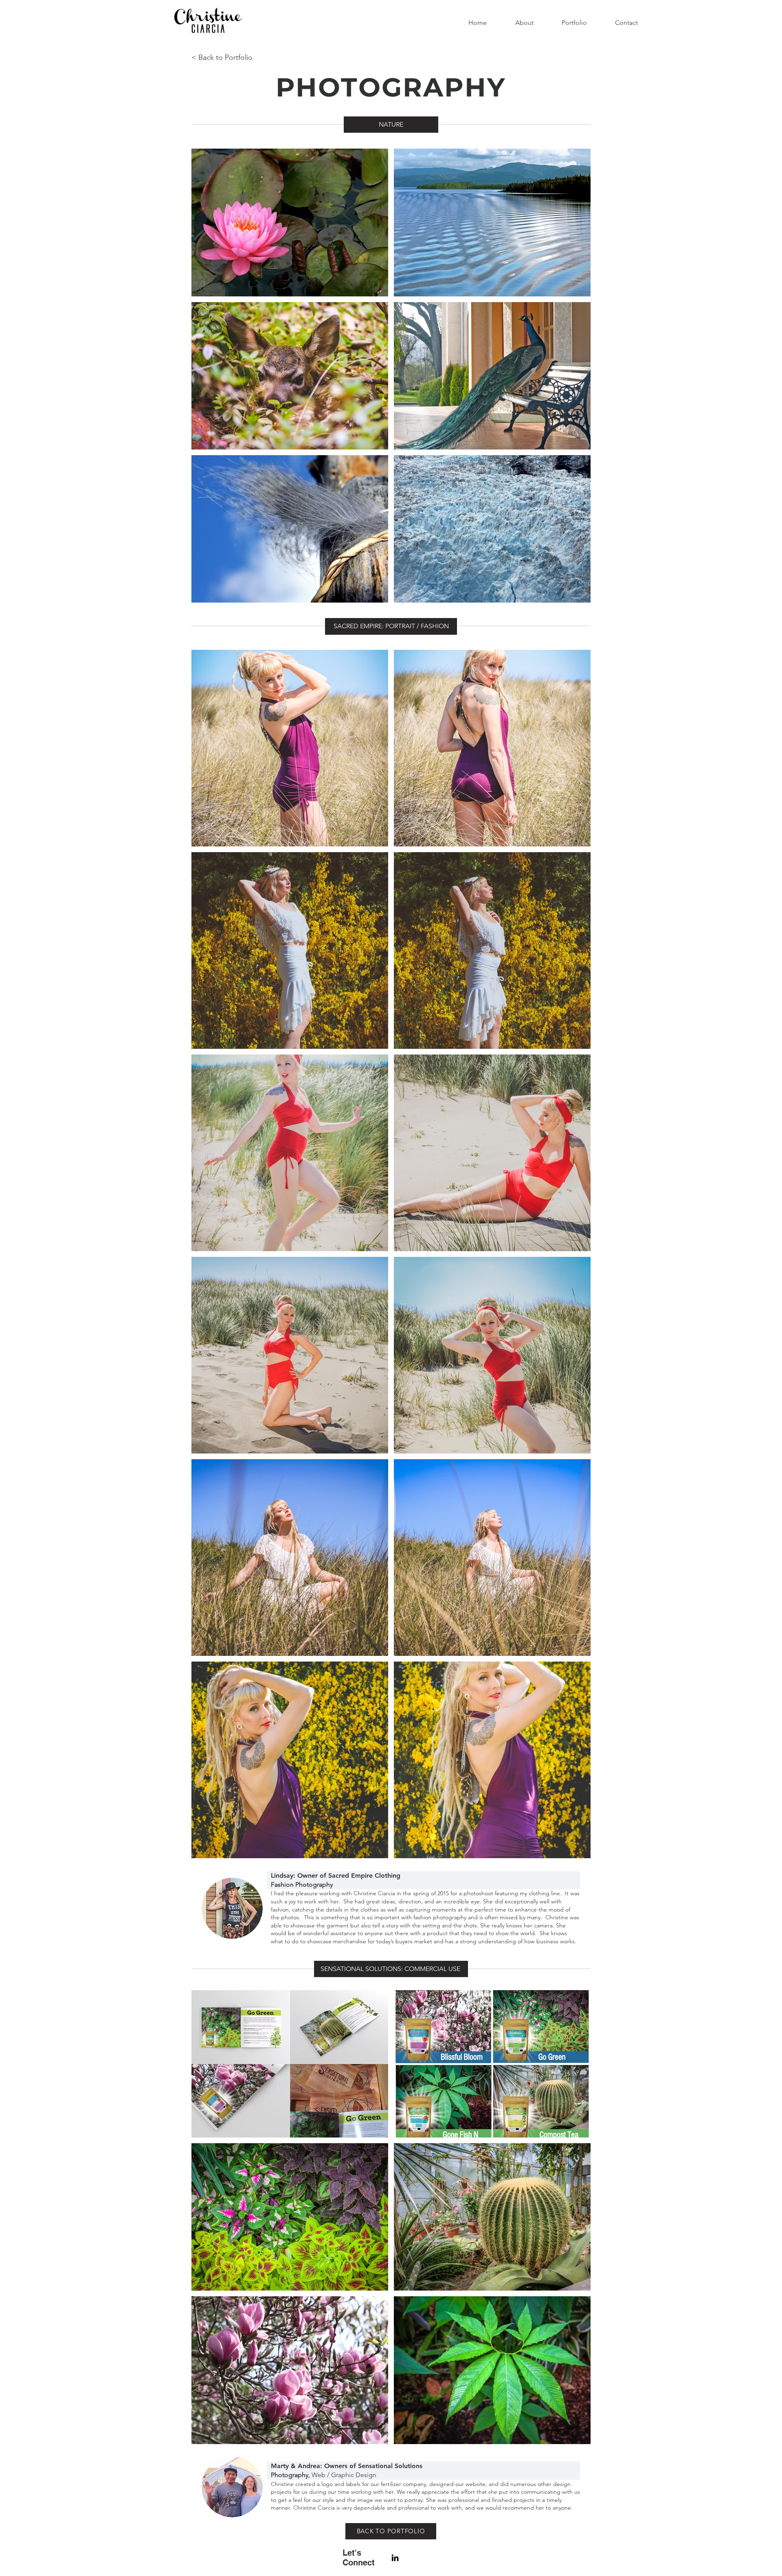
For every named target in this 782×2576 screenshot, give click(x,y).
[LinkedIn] (395, 2558)
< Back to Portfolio (222, 57)
